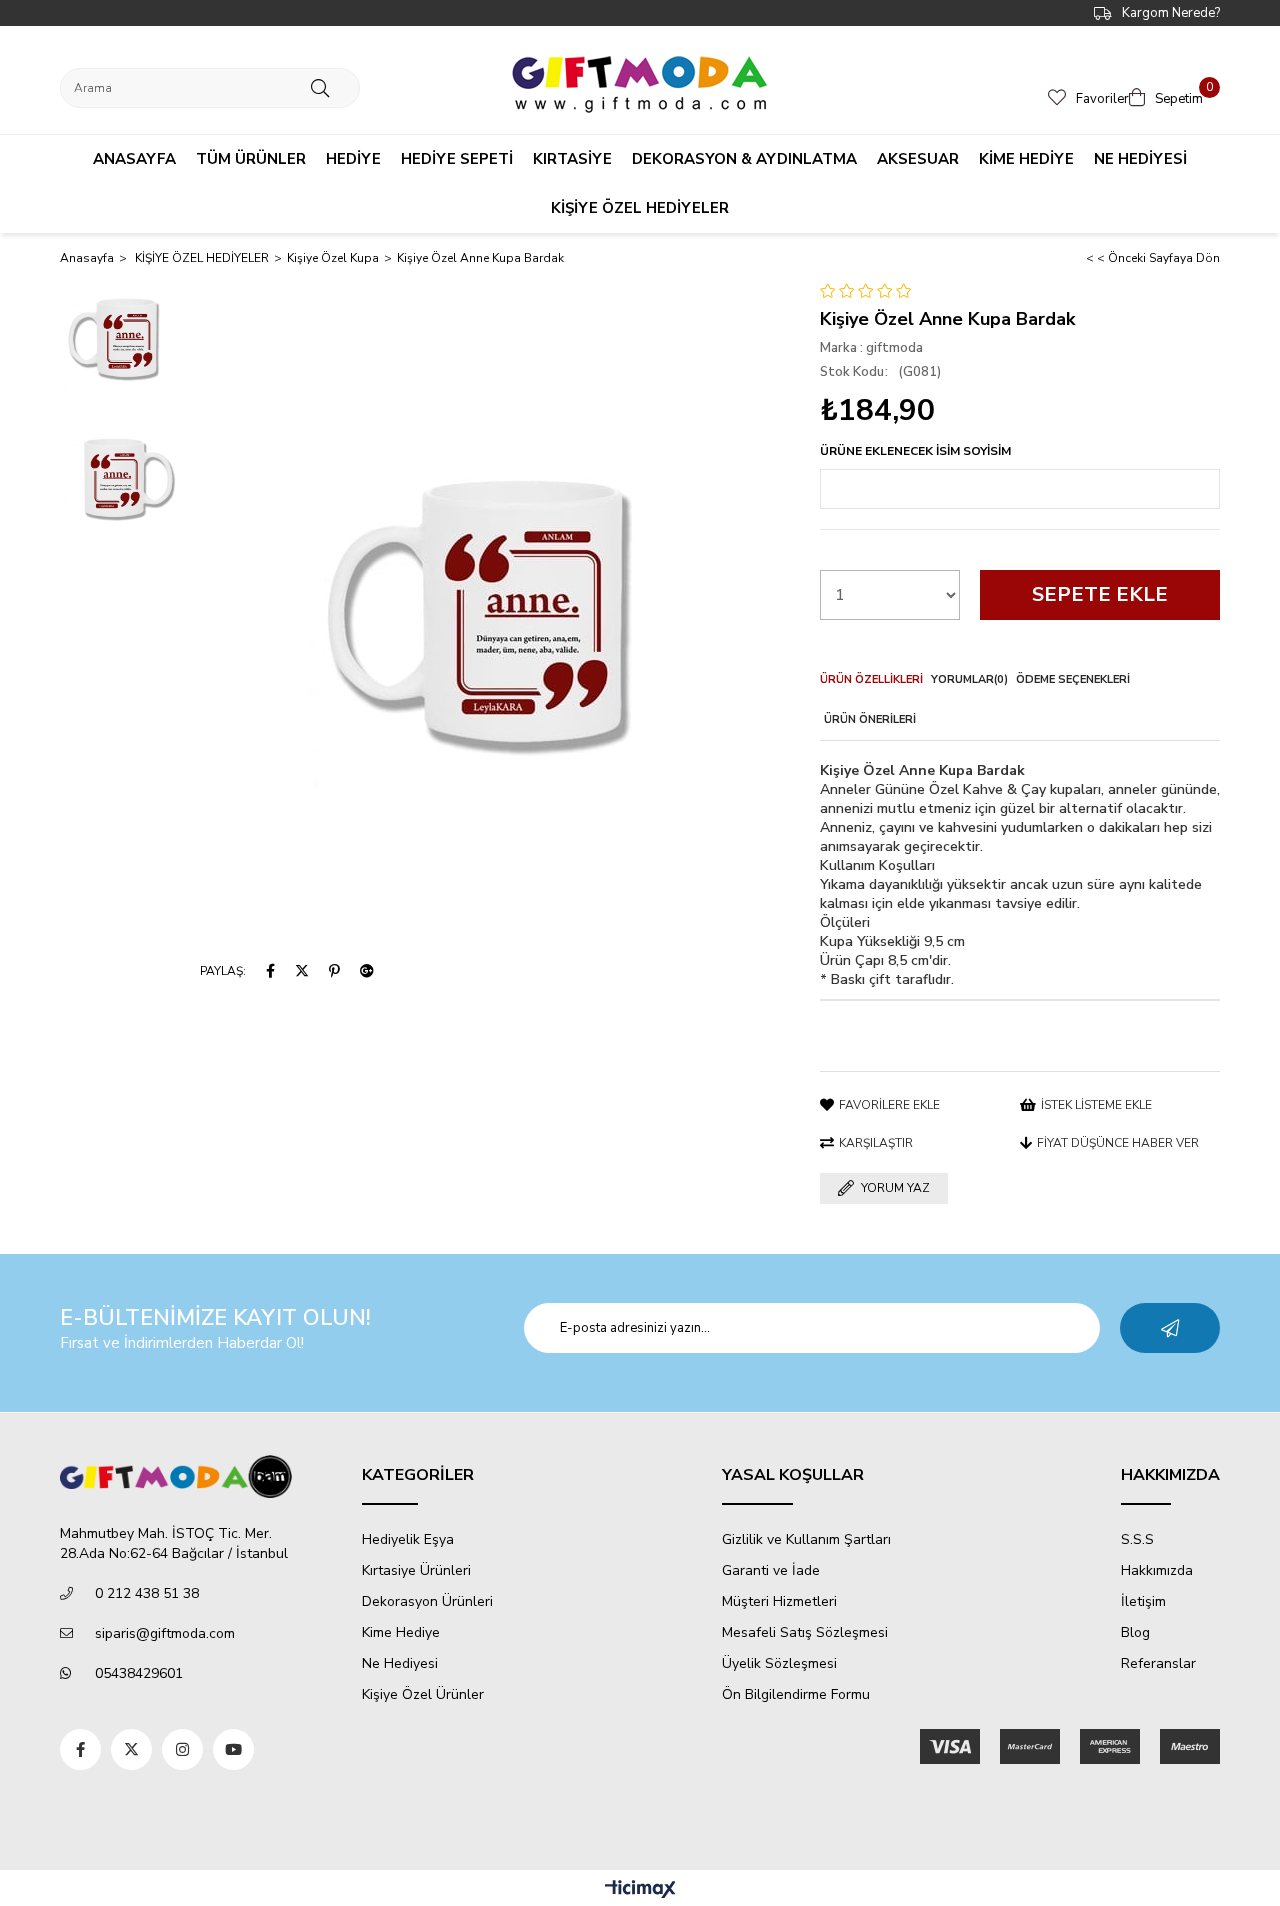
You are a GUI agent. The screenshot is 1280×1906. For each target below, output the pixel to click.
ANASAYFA (134, 159)
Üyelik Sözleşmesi (779, 1663)
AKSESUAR (918, 159)
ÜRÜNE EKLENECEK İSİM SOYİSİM (915, 451)
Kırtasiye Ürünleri (416, 1570)
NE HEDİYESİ (1140, 159)
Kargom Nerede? (1171, 13)
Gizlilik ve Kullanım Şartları (806, 1539)
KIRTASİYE (572, 159)
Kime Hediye (401, 1632)
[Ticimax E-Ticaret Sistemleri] (640, 1890)
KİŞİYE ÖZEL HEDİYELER (640, 208)
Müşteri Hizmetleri (779, 1601)
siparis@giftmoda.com (165, 1633)
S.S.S (1137, 1539)
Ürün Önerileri (870, 719)
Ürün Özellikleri (871, 679)
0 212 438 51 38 (147, 1593)
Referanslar (1158, 1663)
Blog (1135, 1632)
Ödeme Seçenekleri (1073, 679)
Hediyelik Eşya (408, 1539)
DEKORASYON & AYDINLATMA (744, 159)
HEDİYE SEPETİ (457, 159)
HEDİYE (353, 159)
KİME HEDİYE (1026, 159)
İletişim (1143, 1601)
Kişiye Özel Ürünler (423, 1694)
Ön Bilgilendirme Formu (796, 1694)
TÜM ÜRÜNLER (251, 159)
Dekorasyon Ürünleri (427, 1601)
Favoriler (1102, 99)
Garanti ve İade (771, 1570)
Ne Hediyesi (400, 1663)
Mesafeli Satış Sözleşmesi (805, 1632)
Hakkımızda (1157, 1570)
